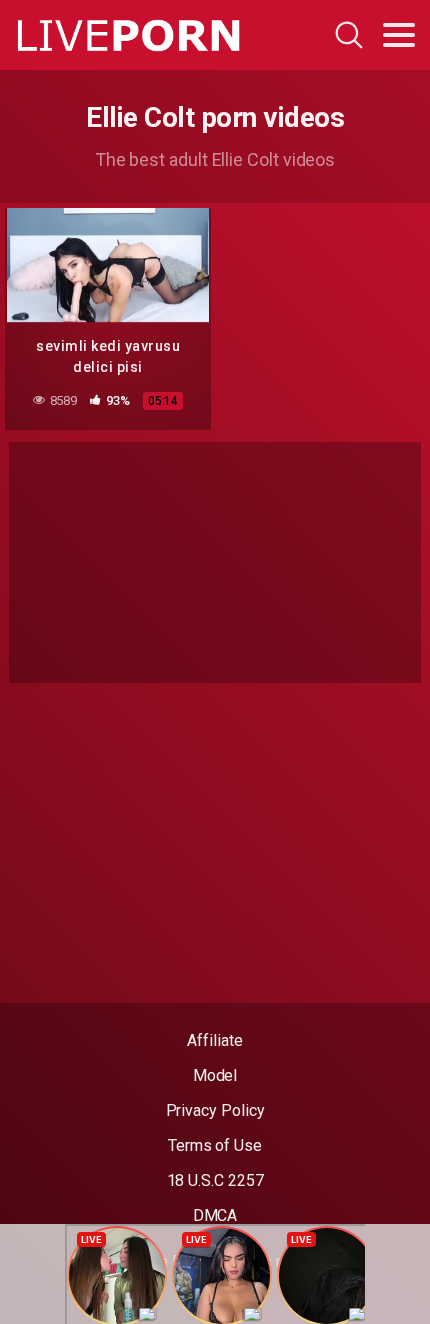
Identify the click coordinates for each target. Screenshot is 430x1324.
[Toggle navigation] (399, 35)
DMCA (215, 1215)
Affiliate (214, 1040)
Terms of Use (215, 1145)
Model (215, 1075)
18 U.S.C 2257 (215, 1180)
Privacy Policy (215, 1110)
